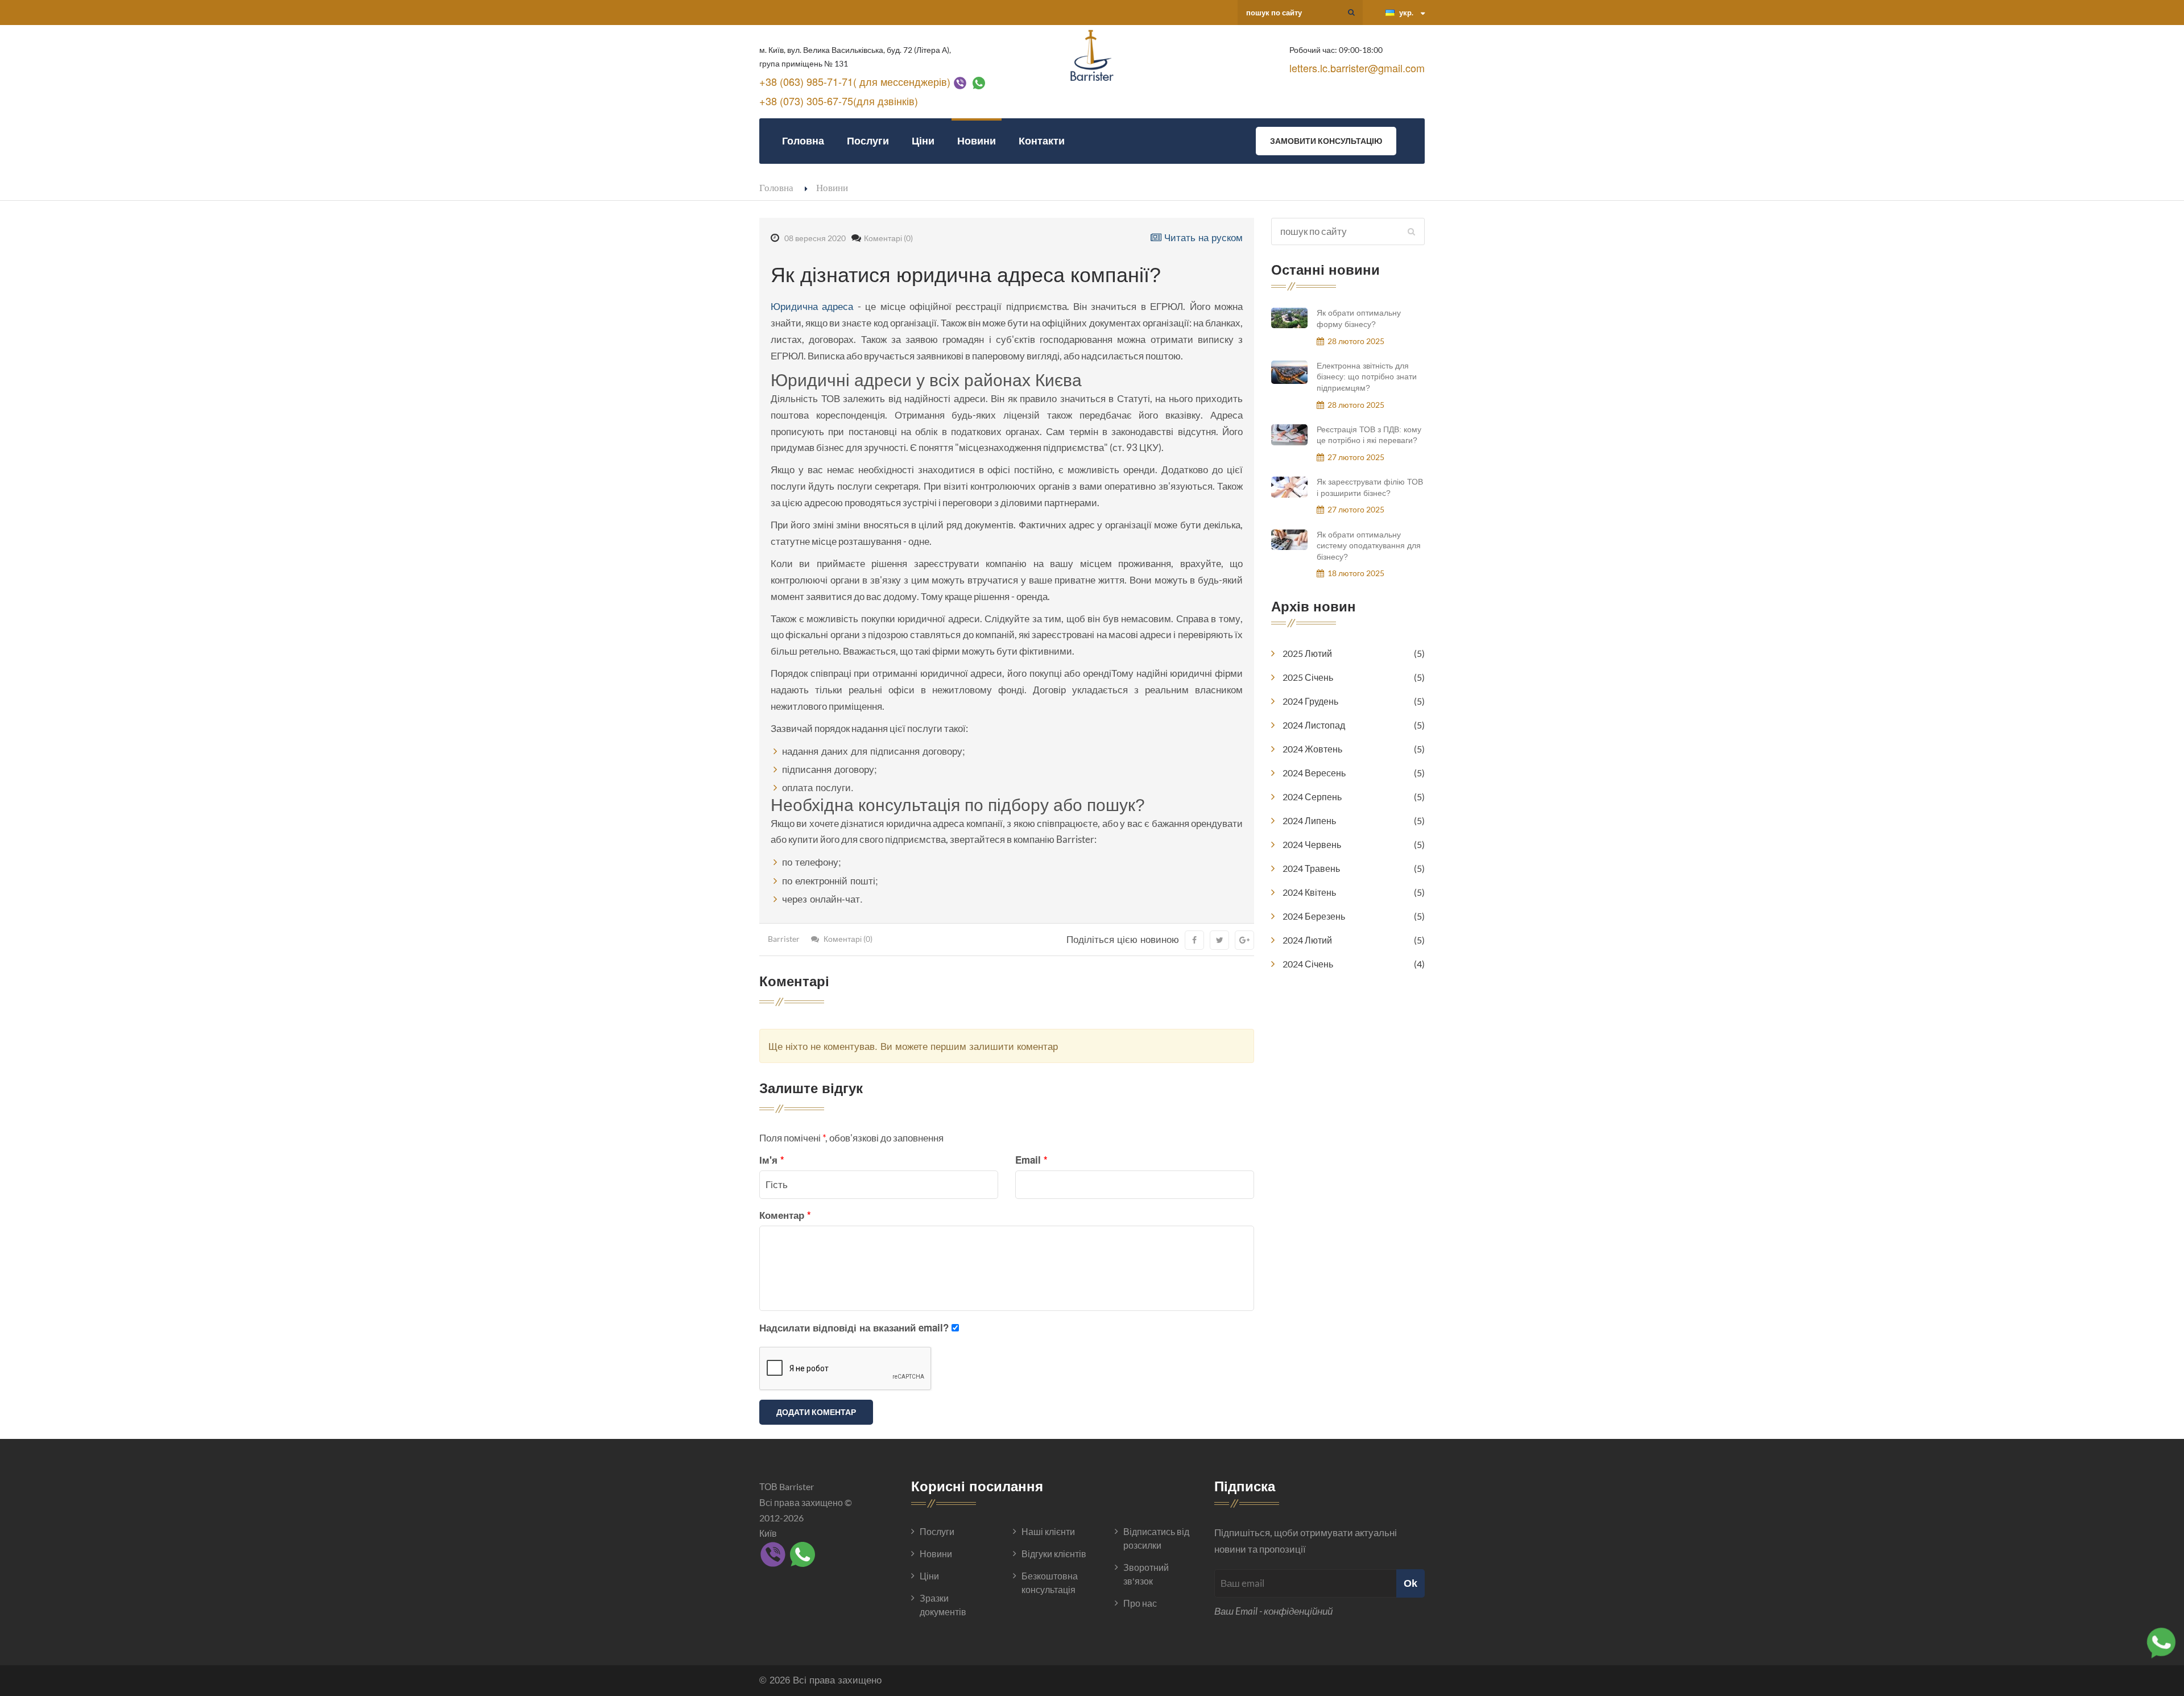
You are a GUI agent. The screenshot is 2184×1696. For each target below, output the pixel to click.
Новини (977, 141)
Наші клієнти (1048, 1531)
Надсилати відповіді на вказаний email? (854, 1327)
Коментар (785, 1215)
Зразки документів (943, 1605)
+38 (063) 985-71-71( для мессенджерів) (855, 81)
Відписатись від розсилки (1156, 1538)
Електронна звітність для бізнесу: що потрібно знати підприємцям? (1367, 377)
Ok (1410, 1583)
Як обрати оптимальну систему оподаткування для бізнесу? (1369, 546)
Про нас (1140, 1603)
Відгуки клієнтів (1054, 1554)
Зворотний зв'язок (1146, 1574)
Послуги (868, 141)
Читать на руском (1202, 237)
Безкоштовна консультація (1050, 1583)
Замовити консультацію (1326, 141)
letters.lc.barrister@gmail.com (1357, 68)
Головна (803, 141)
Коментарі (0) (888, 238)
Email (1031, 1160)
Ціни (923, 141)
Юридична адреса (812, 306)
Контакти (1042, 141)
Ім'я (772, 1160)
